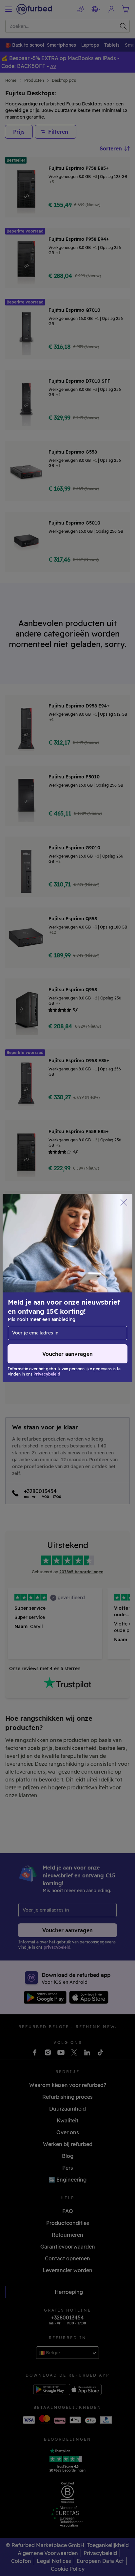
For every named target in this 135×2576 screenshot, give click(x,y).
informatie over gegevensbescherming (55, 1298)
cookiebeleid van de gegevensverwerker (57, 1305)
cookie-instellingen (88, 1285)
